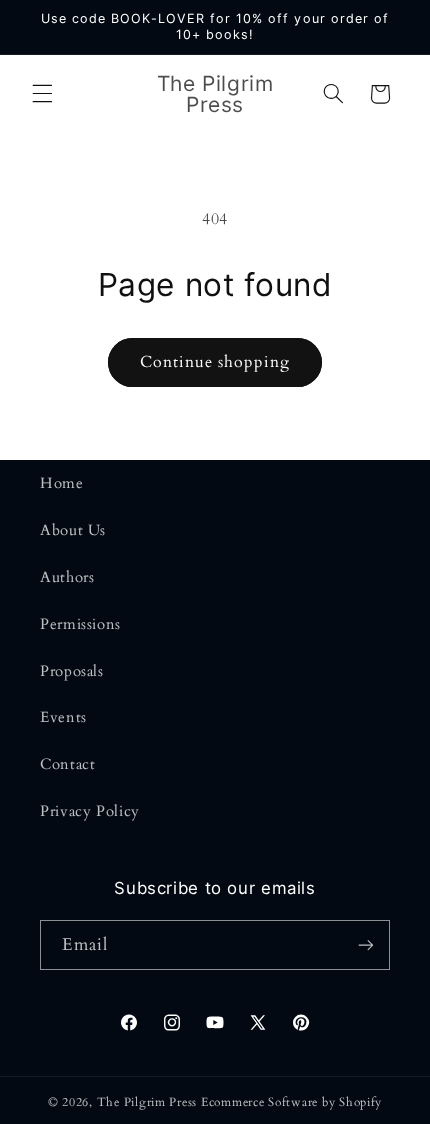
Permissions (80, 624)
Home (62, 483)
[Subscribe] (366, 944)
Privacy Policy (90, 811)
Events (63, 717)
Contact (67, 764)
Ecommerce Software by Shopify (291, 1102)
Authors (67, 577)
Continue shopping (215, 362)
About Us (73, 530)
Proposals (72, 671)
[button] (42, 94)
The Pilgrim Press (147, 1102)
